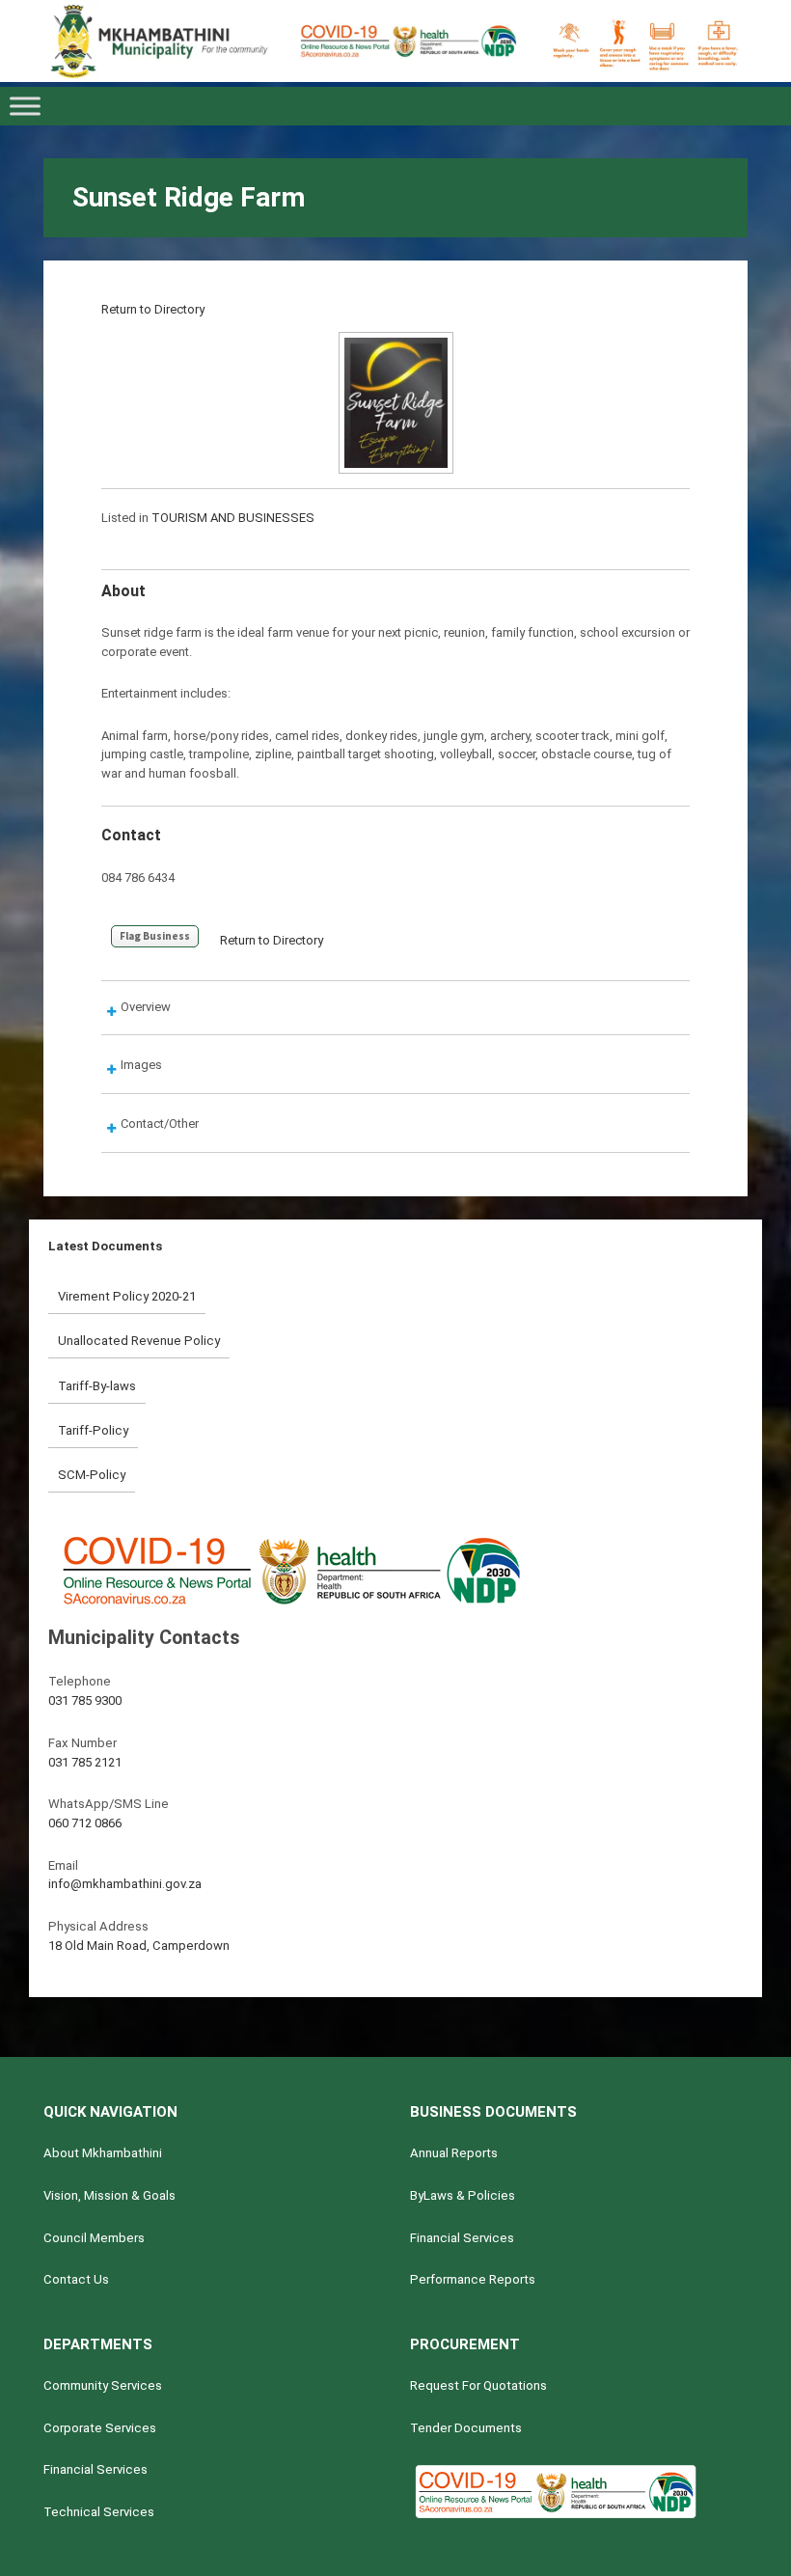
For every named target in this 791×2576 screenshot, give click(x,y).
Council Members (94, 2238)
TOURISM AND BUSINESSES (233, 518)
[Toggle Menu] (25, 106)
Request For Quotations (478, 2385)
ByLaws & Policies (463, 2195)
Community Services (103, 2385)
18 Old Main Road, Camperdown (139, 1946)
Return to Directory (153, 309)
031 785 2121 (85, 1762)
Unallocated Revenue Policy (139, 1341)
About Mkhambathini (103, 2153)
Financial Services (462, 2238)
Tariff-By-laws (97, 1386)
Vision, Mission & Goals (109, 2195)
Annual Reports (454, 2153)
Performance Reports (473, 2279)
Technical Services (99, 2512)
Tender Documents (466, 2428)
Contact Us (76, 2279)
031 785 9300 (85, 1700)
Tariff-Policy (93, 1430)
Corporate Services (100, 2428)
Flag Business (155, 936)
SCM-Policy (92, 1475)
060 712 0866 (85, 1823)
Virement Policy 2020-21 (127, 1296)
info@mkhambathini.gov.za (125, 1884)
